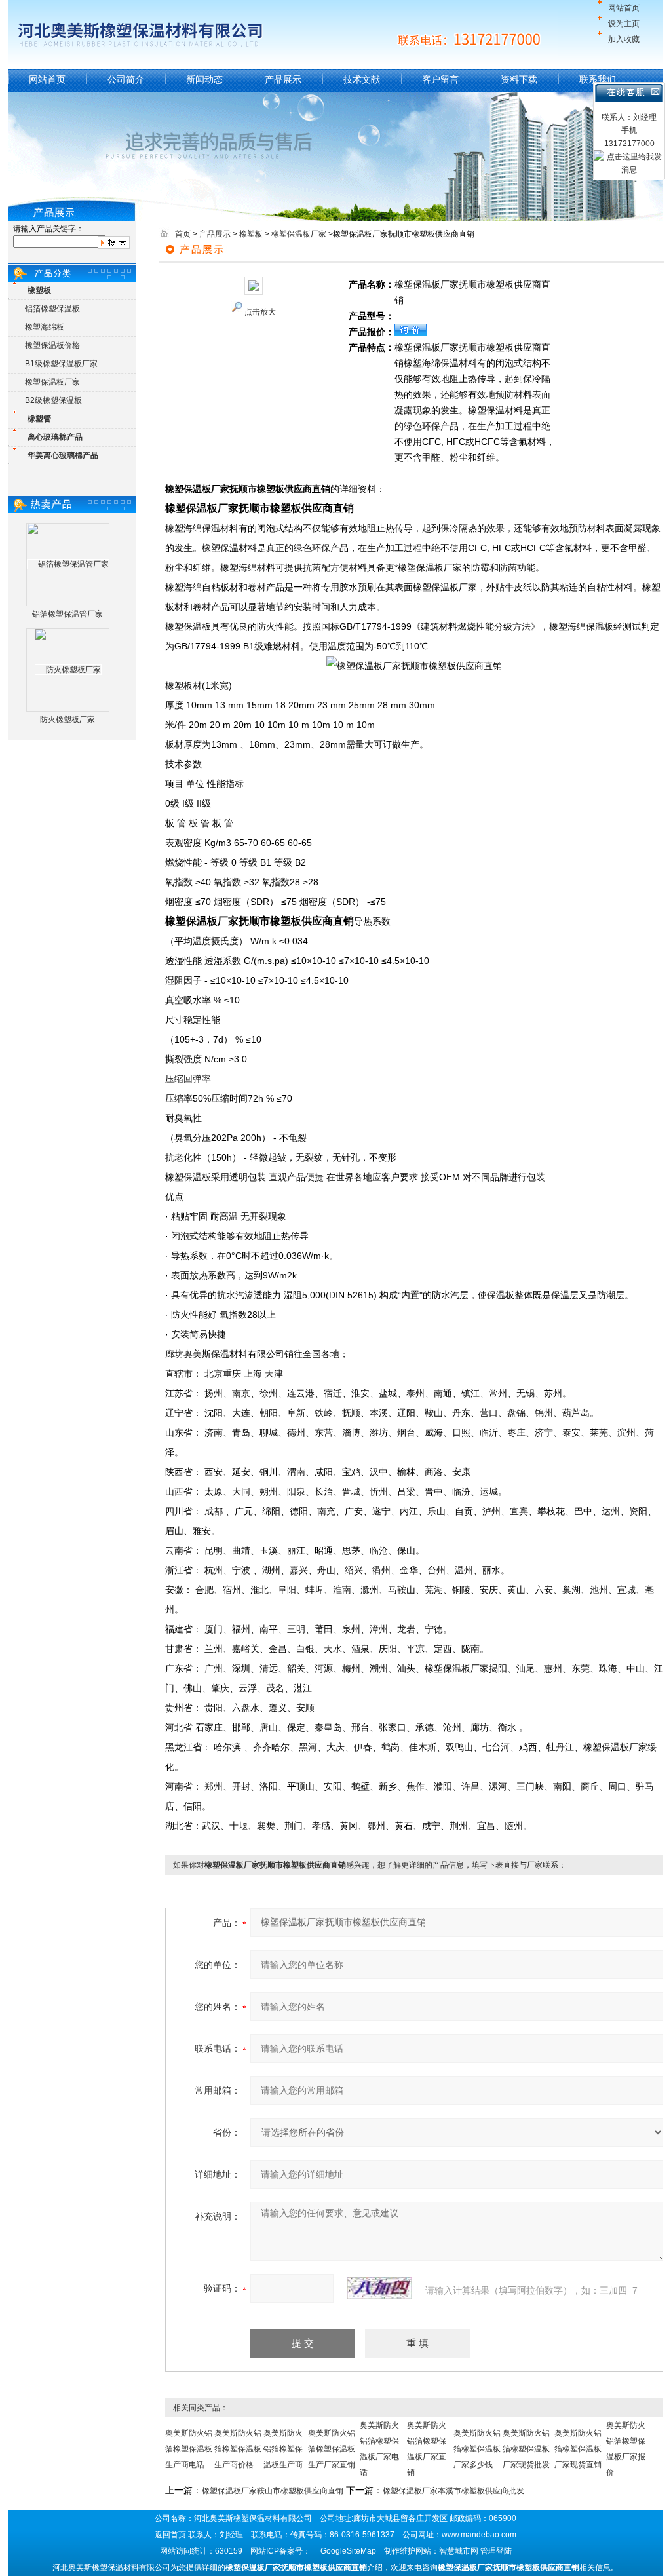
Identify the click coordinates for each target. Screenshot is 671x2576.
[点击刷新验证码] (379, 2288)
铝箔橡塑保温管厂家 (67, 614)
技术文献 (362, 79)
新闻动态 (204, 79)
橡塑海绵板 (45, 327)
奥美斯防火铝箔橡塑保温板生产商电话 (189, 2449)
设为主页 (624, 24)
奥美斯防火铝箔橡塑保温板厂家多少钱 (477, 2449)
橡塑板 (251, 234)
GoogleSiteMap (348, 2551)
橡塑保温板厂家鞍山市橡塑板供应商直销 (273, 2491)
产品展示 (283, 79)
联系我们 (598, 79)
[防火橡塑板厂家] (68, 670)
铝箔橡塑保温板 (52, 309)
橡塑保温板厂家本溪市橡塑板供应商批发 (453, 2491)
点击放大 (260, 312)
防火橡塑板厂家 (67, 720)
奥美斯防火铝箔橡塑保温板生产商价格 (238, 2449)
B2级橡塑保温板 (53, 400)
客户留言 (440, 79)
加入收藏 (624, 39)
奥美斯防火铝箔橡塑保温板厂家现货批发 (526, 2449)
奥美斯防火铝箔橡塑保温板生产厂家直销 (332, 2449)
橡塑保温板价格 (52, 345)
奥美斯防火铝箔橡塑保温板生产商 (283, 2449)
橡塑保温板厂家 (52, 382)
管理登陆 (496, 2551)
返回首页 (170, 2535)
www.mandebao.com (479, 2535)
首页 (183, 234)
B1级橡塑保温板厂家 (61, 364)
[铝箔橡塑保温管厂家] (68, 564)
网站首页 (624, 8)
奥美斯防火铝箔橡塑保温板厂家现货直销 (578, 2449)
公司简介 (126, 79)
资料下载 (519, 79)
